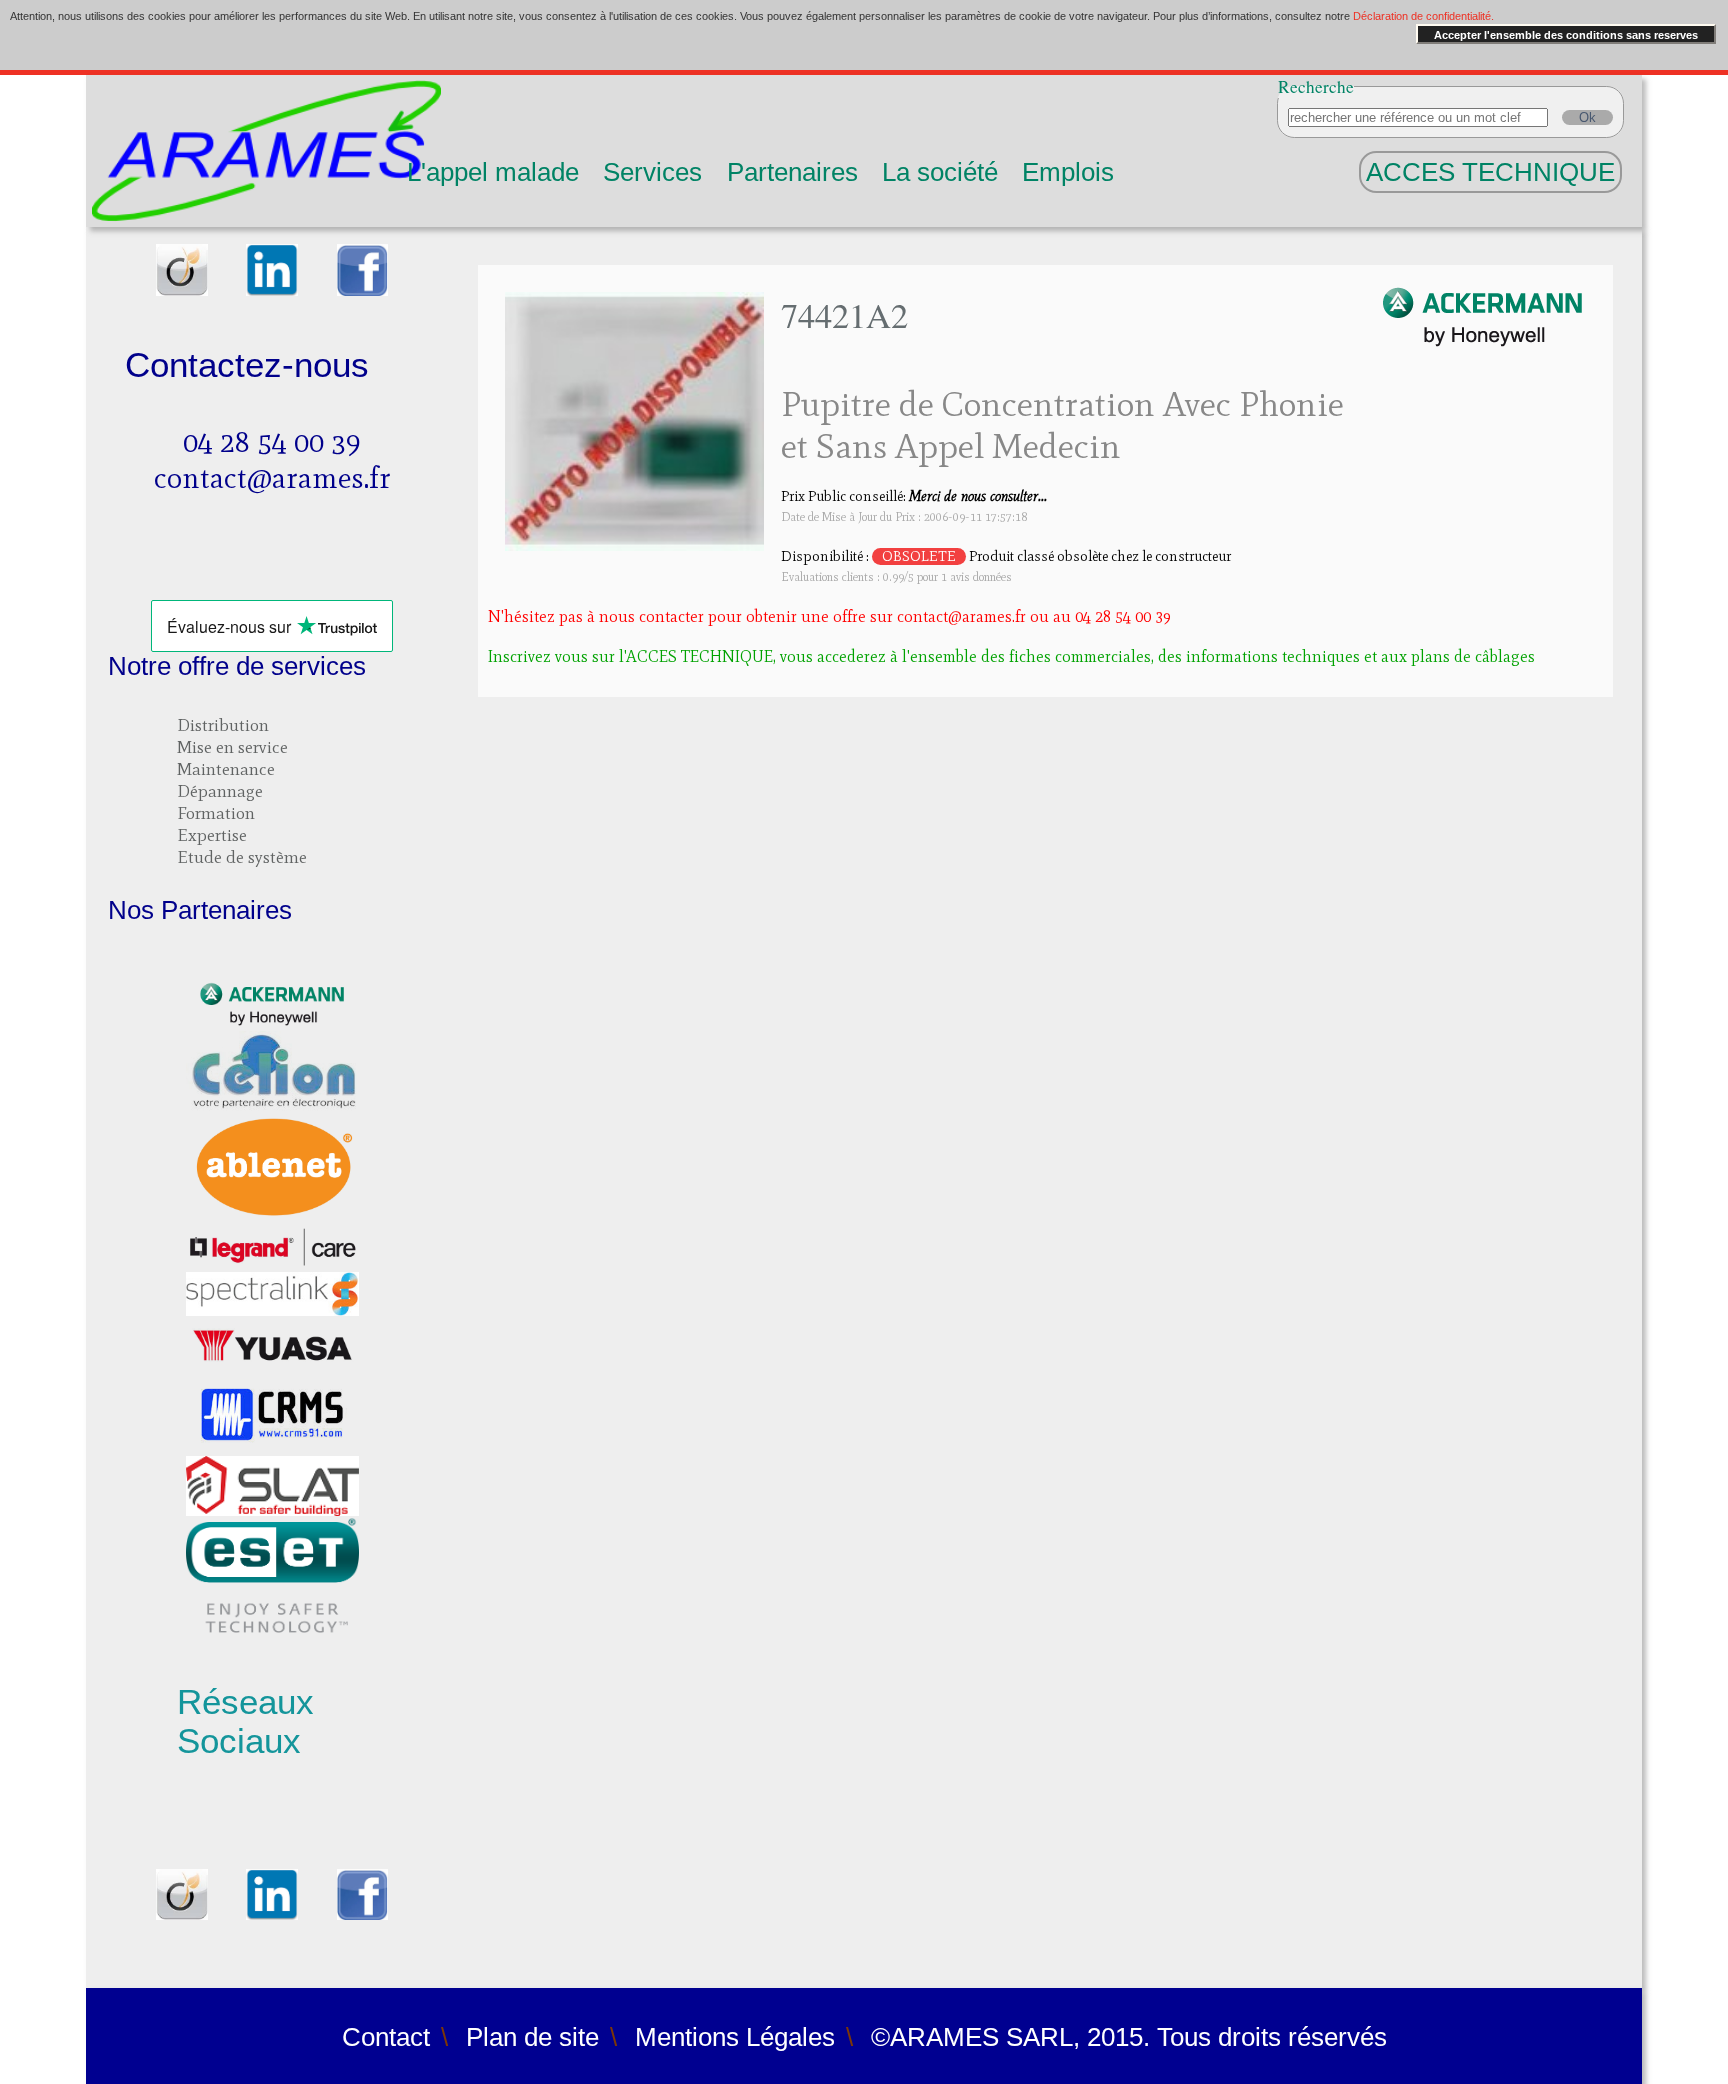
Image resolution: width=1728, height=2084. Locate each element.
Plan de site (532, 2037)
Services (652, 172)
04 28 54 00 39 (272, 442)
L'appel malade (493, 172)
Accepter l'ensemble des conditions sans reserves (1566, 35)
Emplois (1068, 172)
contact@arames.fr (272, 478)
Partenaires (792, 172)
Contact (386, 2037)
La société (940, 172)
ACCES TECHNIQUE (1490, 172)
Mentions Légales (735, 2037)
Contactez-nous (247, 365)
